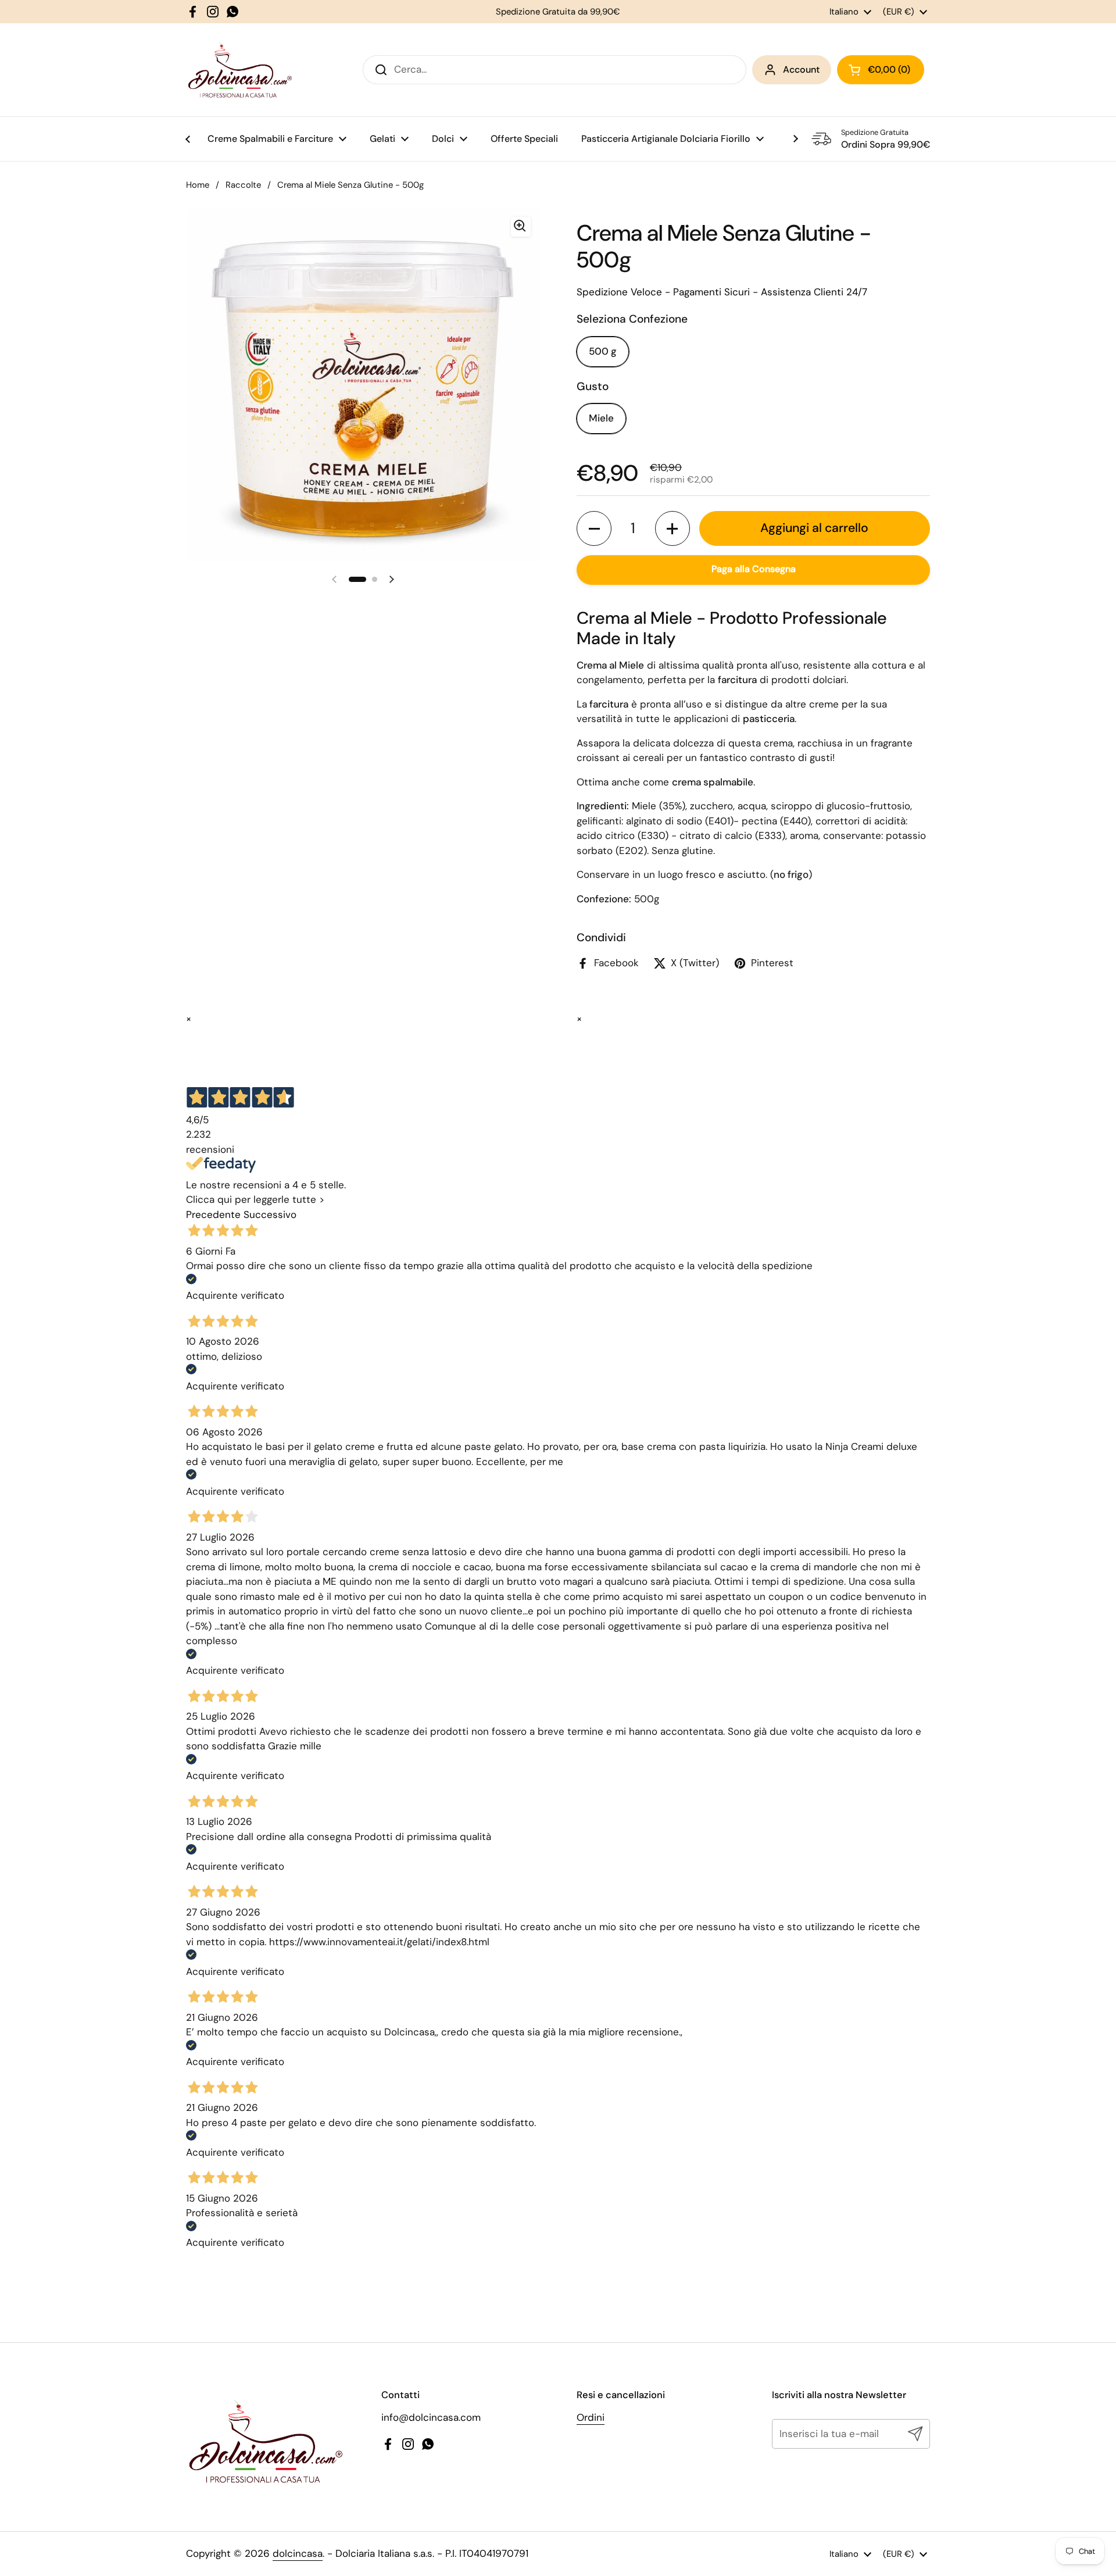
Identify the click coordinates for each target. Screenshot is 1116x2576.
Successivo (270, 1214)
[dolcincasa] (239, 70)
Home (198, 185)
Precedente (213, 1214)
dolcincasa (298, 2553)
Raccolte (243, 185)
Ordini (591, 2417)
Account (801, 69)
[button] (594, 528)
